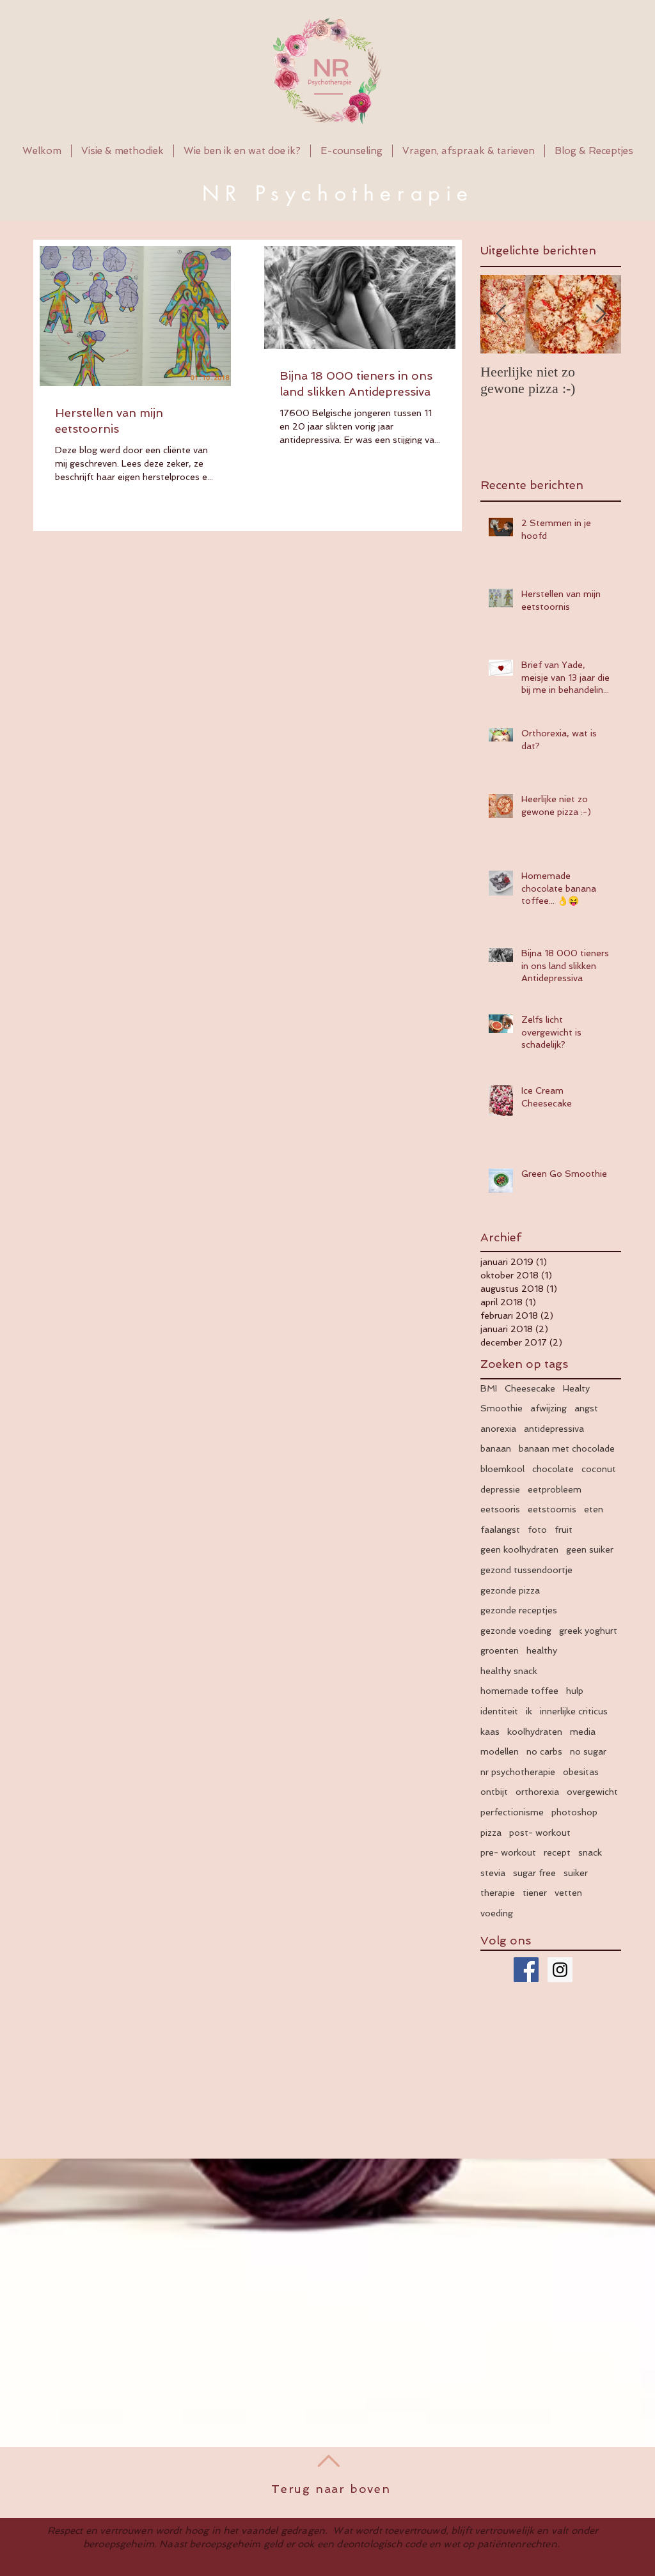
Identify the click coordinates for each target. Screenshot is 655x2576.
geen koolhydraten (519, 1549)
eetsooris (500, 1509)
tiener (535, 1893)
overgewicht (592, 1792)
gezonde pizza (510, 1590)
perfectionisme (512, 1812)
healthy (542, 1650)
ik (529, 1711)
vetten (568, 1893)
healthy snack (509, 1671)
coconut (599, 1469)
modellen (500, 1751)
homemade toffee (519, 1691)
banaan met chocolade (567, 1448)
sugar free (534, 1873)
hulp (575, 1691)
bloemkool (502, 1469)
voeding (497, 1913)
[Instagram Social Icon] (560, 1970)
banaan (496, 1448)
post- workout (540, 1833)
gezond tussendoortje (526, 1570)
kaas (490, 1732)
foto (537, 1530)
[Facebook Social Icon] (526, 1970)
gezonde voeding (516, 1631)
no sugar (588, 1751)
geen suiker (590, 1549)
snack (590, 1852)
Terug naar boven (331, 2489)
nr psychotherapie (518, 1772)
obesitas (581, 1772)
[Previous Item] (501, 314)
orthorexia (537, 1792)
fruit (564, 1530)
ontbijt (494, 1792)
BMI (489, 1388)
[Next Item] (601, 314)
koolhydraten (535, 1732)
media (583, 1732)
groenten (500, 1650)
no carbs (544, 1751)
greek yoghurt (588, 1631)
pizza (491, 1833)
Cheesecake (530, 1388)
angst (586, 1408)
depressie (500, 1489)
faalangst (500, 1530)
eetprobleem (555, 1489)
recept (557, 1852)
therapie (498, 1893)
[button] (242, 151)
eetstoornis (552, 1509)
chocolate (553, 1469)
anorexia (498, 1429)
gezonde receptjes (519, 1610)
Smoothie (501, 1408)
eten (594, 1509)
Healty (576, 1388)
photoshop (574, 1812)
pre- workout (508, 1852)
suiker (576, 1873)
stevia (493, 1873)
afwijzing (548, 1408)
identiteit (499, 1711)
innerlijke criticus (574, 1711)
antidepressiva (554, 1429)
